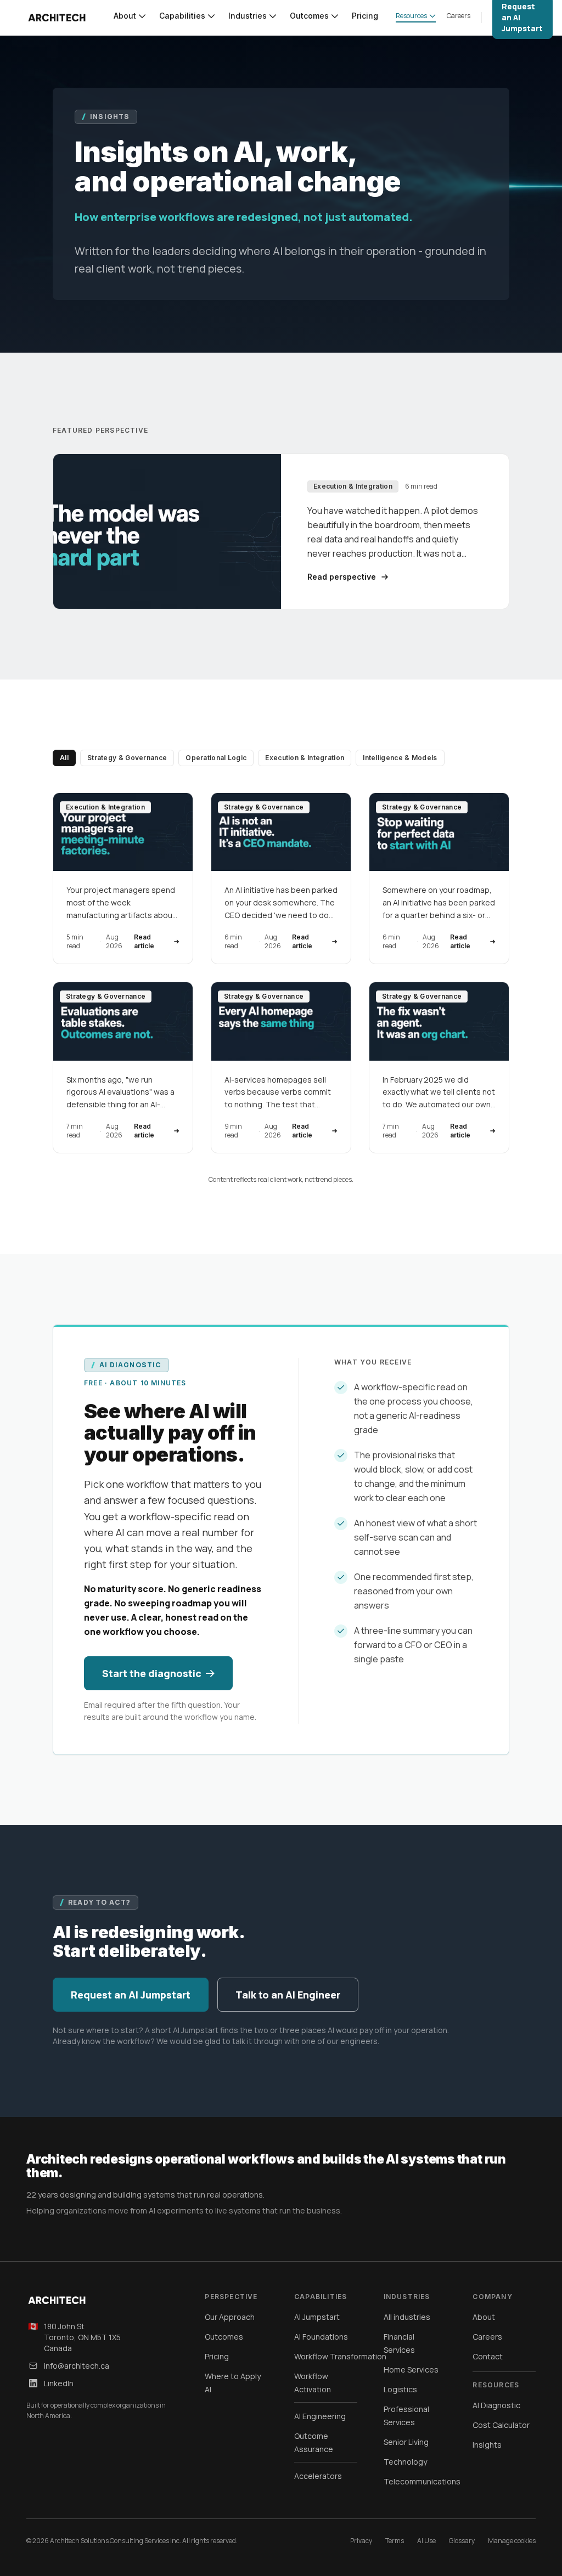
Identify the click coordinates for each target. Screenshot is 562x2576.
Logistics (400, 2389)
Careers (487, 2337)
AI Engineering (320, 2416)
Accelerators (318, 2476)
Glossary (462, 2541)
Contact (488, 2356)
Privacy (361, 2541)
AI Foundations (321, 2337)
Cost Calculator (501, 2425)
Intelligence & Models (400, 758)
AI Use (426, 2541)
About (484, 2317)
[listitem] (123, 878)
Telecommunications (422, 2481)
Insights (487, 2445)
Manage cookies (512, 2541)
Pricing (217, 2356)
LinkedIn (59, 2383)
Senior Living (406, 2442)
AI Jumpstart (317, 2317)
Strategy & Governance (127, 758)
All (64, 758)
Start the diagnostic (152, 1673)
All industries (407, 2317)
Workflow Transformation (340, 2356)
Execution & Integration (305, 758)
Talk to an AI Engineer (288, 1995)
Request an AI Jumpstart (131, 1995)
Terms (395, 2541)
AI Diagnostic (496, 2405)
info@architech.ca (77, 2366)
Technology (405, 2462)
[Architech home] (57, 18)
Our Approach (230, 2317)
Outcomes (224, 2337)
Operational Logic (216, 758)
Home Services (411, 2370)
